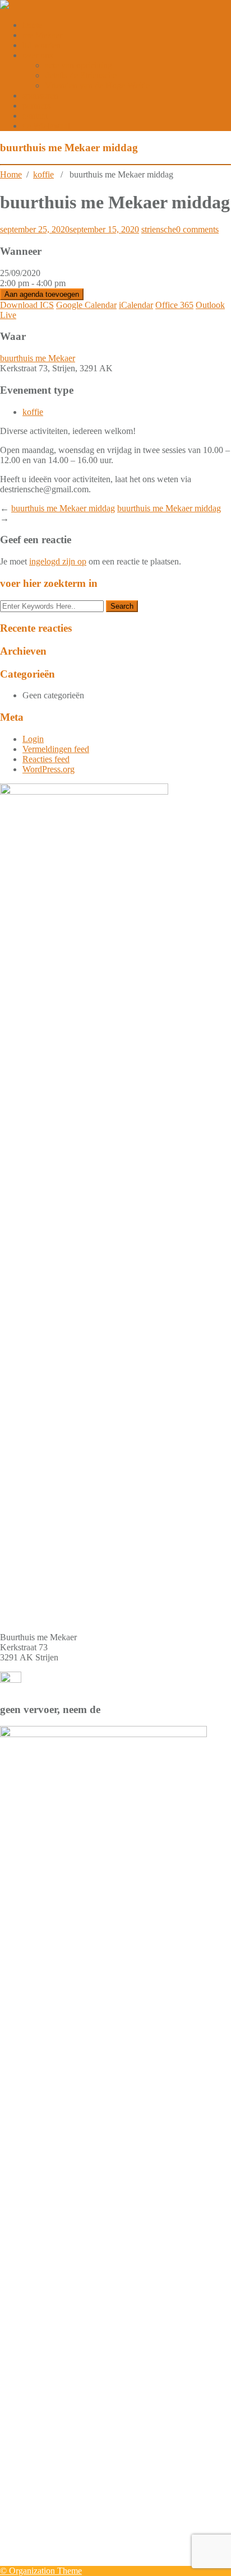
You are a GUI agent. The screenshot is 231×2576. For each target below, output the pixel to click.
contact (35, 116)
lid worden (41, 45)
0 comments (197, 229)
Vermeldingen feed (56, 749)
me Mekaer (42, 35)
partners (36, 106)
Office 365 (174, 305)
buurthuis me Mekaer (38, 358)
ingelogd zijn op (58, 561)
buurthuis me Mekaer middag (63, 508)
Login (33, 739)
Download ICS (27, 305)
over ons (38, 55)
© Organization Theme (41, 2571)
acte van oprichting (78, 65)
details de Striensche (81, 75)
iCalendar (136, 305)
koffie (43, 174)
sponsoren (40, 95)
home (32, 25)
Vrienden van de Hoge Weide (97, 85)
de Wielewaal (46, 126)
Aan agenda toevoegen (42, 294)
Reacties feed (46, 759)
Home (11, 174)
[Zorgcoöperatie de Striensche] (4, 6)
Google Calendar (86, 305)
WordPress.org (48, 769)
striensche (159, 229)
